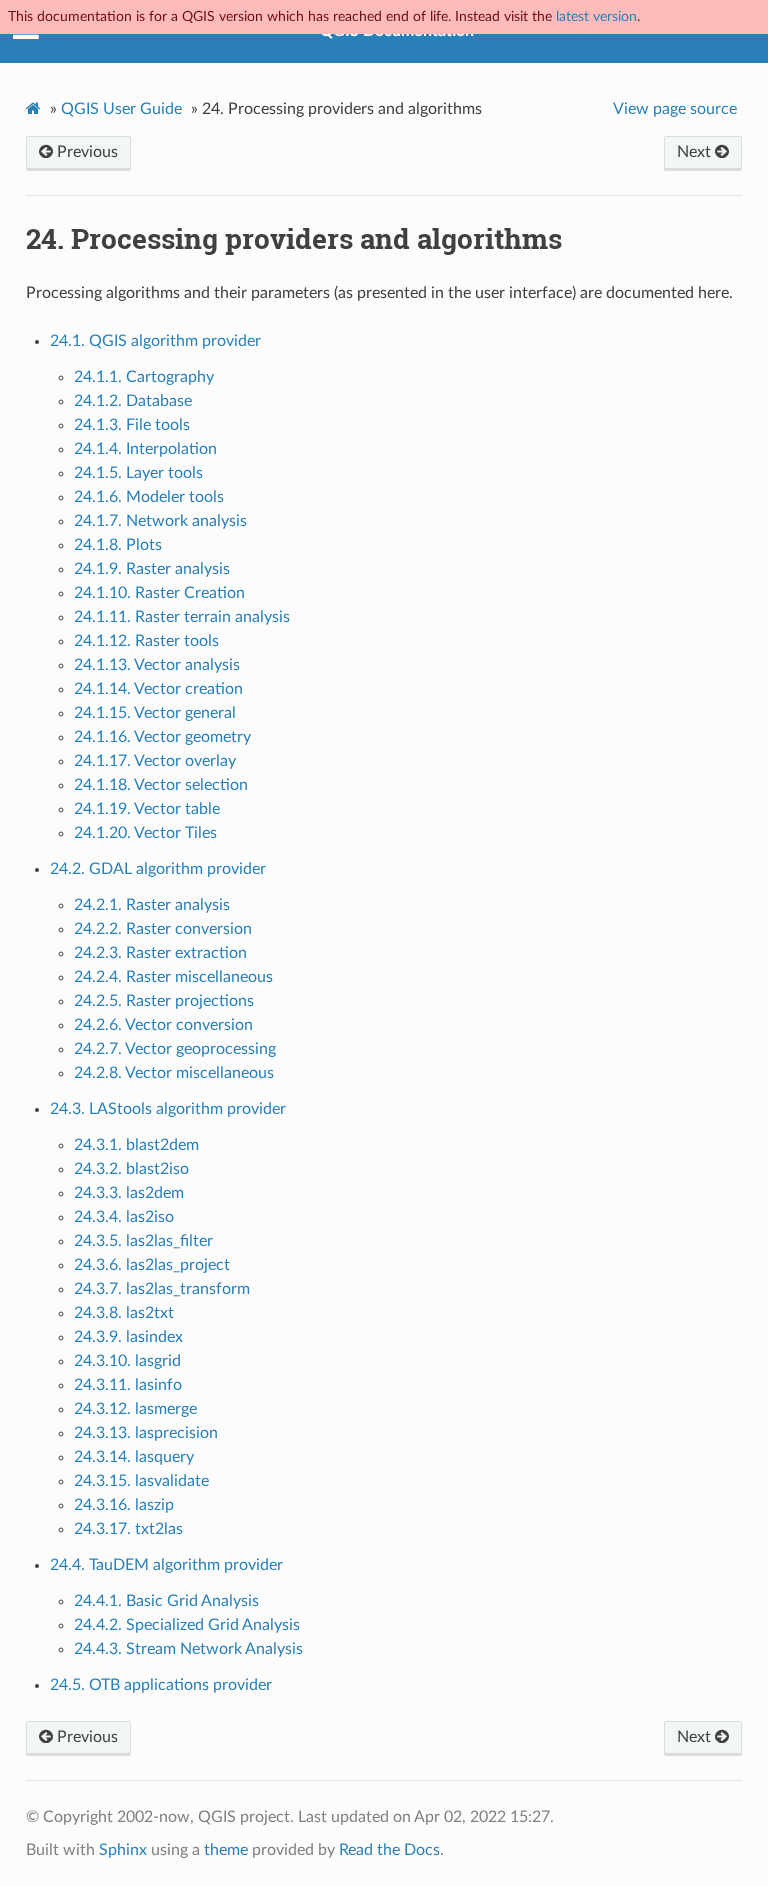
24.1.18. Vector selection (161, 785)
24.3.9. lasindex (128, 1337)
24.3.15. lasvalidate (141, 1481)
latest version (596, 16)
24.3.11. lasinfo (128, 1385)
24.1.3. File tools (132, 425)
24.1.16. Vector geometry (162, 737)
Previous (85, 152)
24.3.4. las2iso (124, 1217)
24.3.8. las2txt (124, 1313)
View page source (675, 109)
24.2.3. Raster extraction (160, 953)
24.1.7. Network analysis (160, 521)
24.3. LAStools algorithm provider (168, 1109)
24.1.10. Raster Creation (159, 593)
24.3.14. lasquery (134, 1457)
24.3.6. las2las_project (152, 1265)
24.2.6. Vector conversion (163, 1025)
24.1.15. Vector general (155, 713)
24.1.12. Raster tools (146, 641)
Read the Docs (389, 1850)
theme (226, 1850)
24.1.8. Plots (118, 545)
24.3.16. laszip (124, 1505)
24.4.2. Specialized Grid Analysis (187, 1625)
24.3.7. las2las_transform (162, 1289)
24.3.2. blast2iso (131, 1169)
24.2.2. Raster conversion (163, 929)
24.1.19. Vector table (147, 809)
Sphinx (123, 1850)
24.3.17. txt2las (128, 1529)
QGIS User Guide (121, 109)
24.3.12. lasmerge (135, 1409)
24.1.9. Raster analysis (152, 569)
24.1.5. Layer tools (138, 473)
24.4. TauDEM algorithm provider (166, 1565)
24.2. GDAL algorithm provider (158, 869)
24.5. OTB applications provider (161, 1685)
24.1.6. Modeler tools (149, 497)
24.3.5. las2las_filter (143, 1241)
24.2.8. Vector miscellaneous (174, 1073)
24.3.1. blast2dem (136, 1145)
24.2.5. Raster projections (164, 1001)
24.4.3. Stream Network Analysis (188, 1649)
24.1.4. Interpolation (145, 449)
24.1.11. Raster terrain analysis (182, 617)
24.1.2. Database (133, 401)
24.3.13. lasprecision (146, 1433)
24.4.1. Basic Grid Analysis (166, 1601)
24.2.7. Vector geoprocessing (175, 1049)
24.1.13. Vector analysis (157, 665)
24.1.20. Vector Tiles (145, 833)
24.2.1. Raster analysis (152, 905)
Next (696, 152)
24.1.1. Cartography (144, 377)
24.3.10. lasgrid (127, 1361)
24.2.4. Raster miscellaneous (173, 977)
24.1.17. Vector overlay (155, 761)
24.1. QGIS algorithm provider (155, 341)
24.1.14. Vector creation (158, 689)
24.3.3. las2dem (129, 1193)
